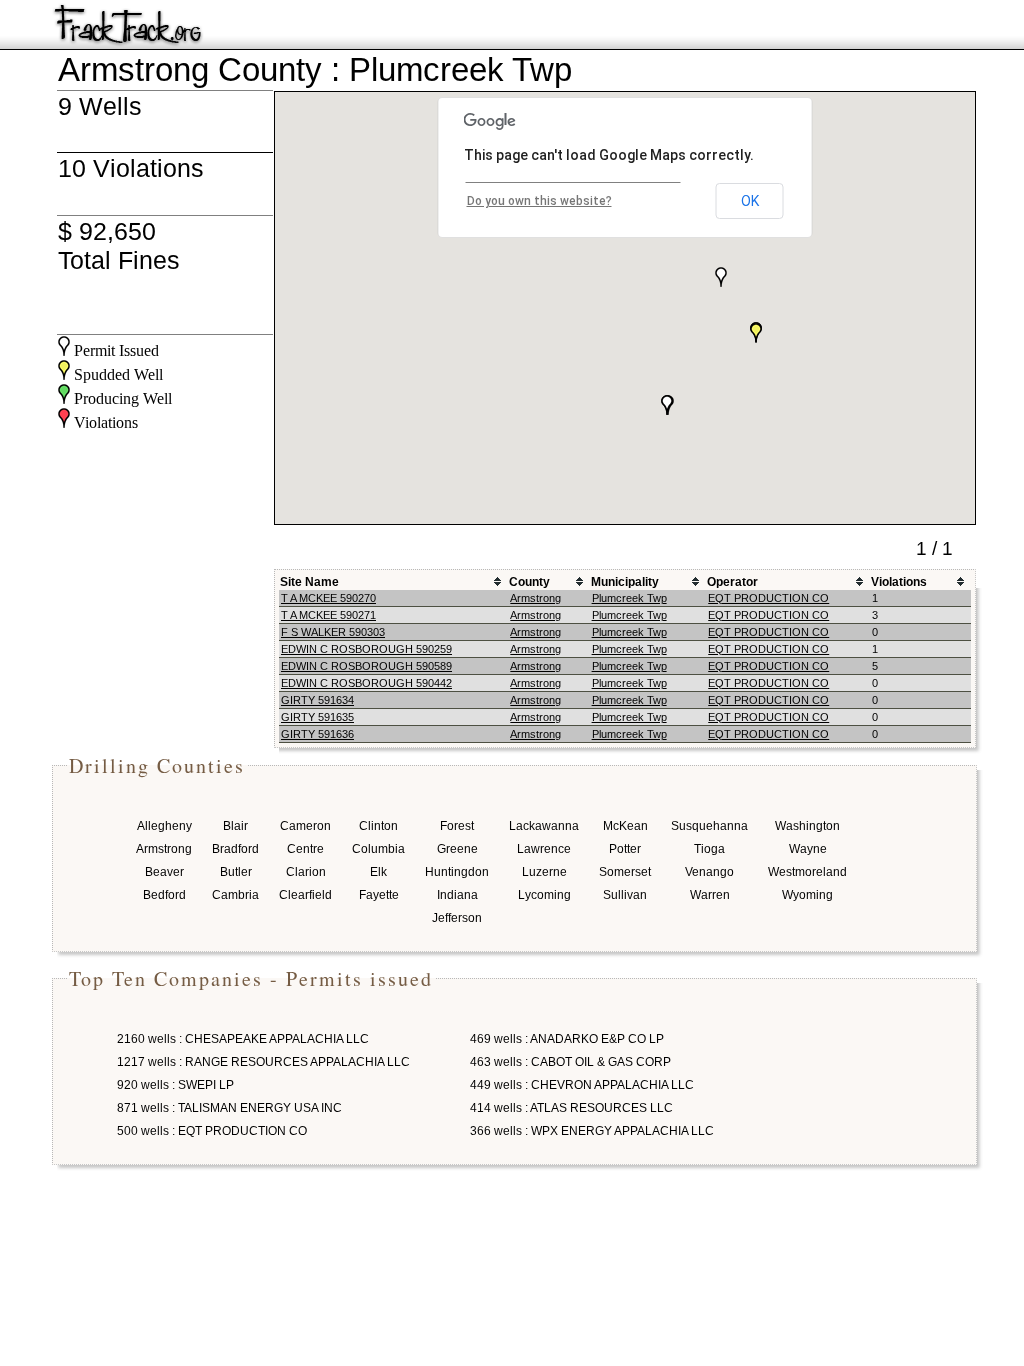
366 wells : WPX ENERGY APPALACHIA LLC (592, 1131)
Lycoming (544, 895)
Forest (457, 826)
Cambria (235, 895)
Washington (807, 826)
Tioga (709, 849)
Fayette (379, 895)
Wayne (808, 849)
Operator (732, 582)
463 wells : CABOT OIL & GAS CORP (570, 1062)
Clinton (378, 826)
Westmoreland (807, 872)
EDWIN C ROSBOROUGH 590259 (366, 649)
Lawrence (544, 849)
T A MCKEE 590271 (328, 615)
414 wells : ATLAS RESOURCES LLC (571, 1108)
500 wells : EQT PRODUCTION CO (212, 1131)
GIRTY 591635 (317, 717)
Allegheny (164, 826)
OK (750, 201)
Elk (378, 872)
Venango (709, 872)
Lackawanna (544, 826)
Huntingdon (457, 872)
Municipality (625, 582)
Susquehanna (709, 826)
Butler (236, 872)
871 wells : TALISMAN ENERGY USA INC (229, 1108)
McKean (625, 826)
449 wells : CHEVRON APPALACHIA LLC (582, 1085)
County (529, 582)
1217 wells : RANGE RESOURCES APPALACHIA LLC (263, 1062)
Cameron (305, 826)
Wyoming (807, 895)
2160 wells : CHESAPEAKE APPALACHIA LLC (243, 1039)
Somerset (625, 872)
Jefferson (457, 918)
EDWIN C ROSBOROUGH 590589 (366, 666)
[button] (721, 277)
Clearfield (305, 895)
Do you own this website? (539, 201)
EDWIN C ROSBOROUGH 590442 (366, 683)
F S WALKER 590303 (333, 632)
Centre (305, 849)
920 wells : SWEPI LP (175, 1085)
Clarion (306, 872)
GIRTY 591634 (317, 700)
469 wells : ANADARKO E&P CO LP (567, 1039)
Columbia (378, 849)
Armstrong (535, 598)
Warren (710, 895)
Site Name (309, 582)
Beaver (164, 872)
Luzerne (544, 872)
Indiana (457, 895)
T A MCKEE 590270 (328, 598)
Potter (625, 849)
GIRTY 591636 (317, 734)
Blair (235, 826)
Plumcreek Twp (629, 598)
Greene (457, 849)
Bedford (164, 895)
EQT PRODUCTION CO (768, 598)
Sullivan (625, 895)
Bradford (235, 849)
